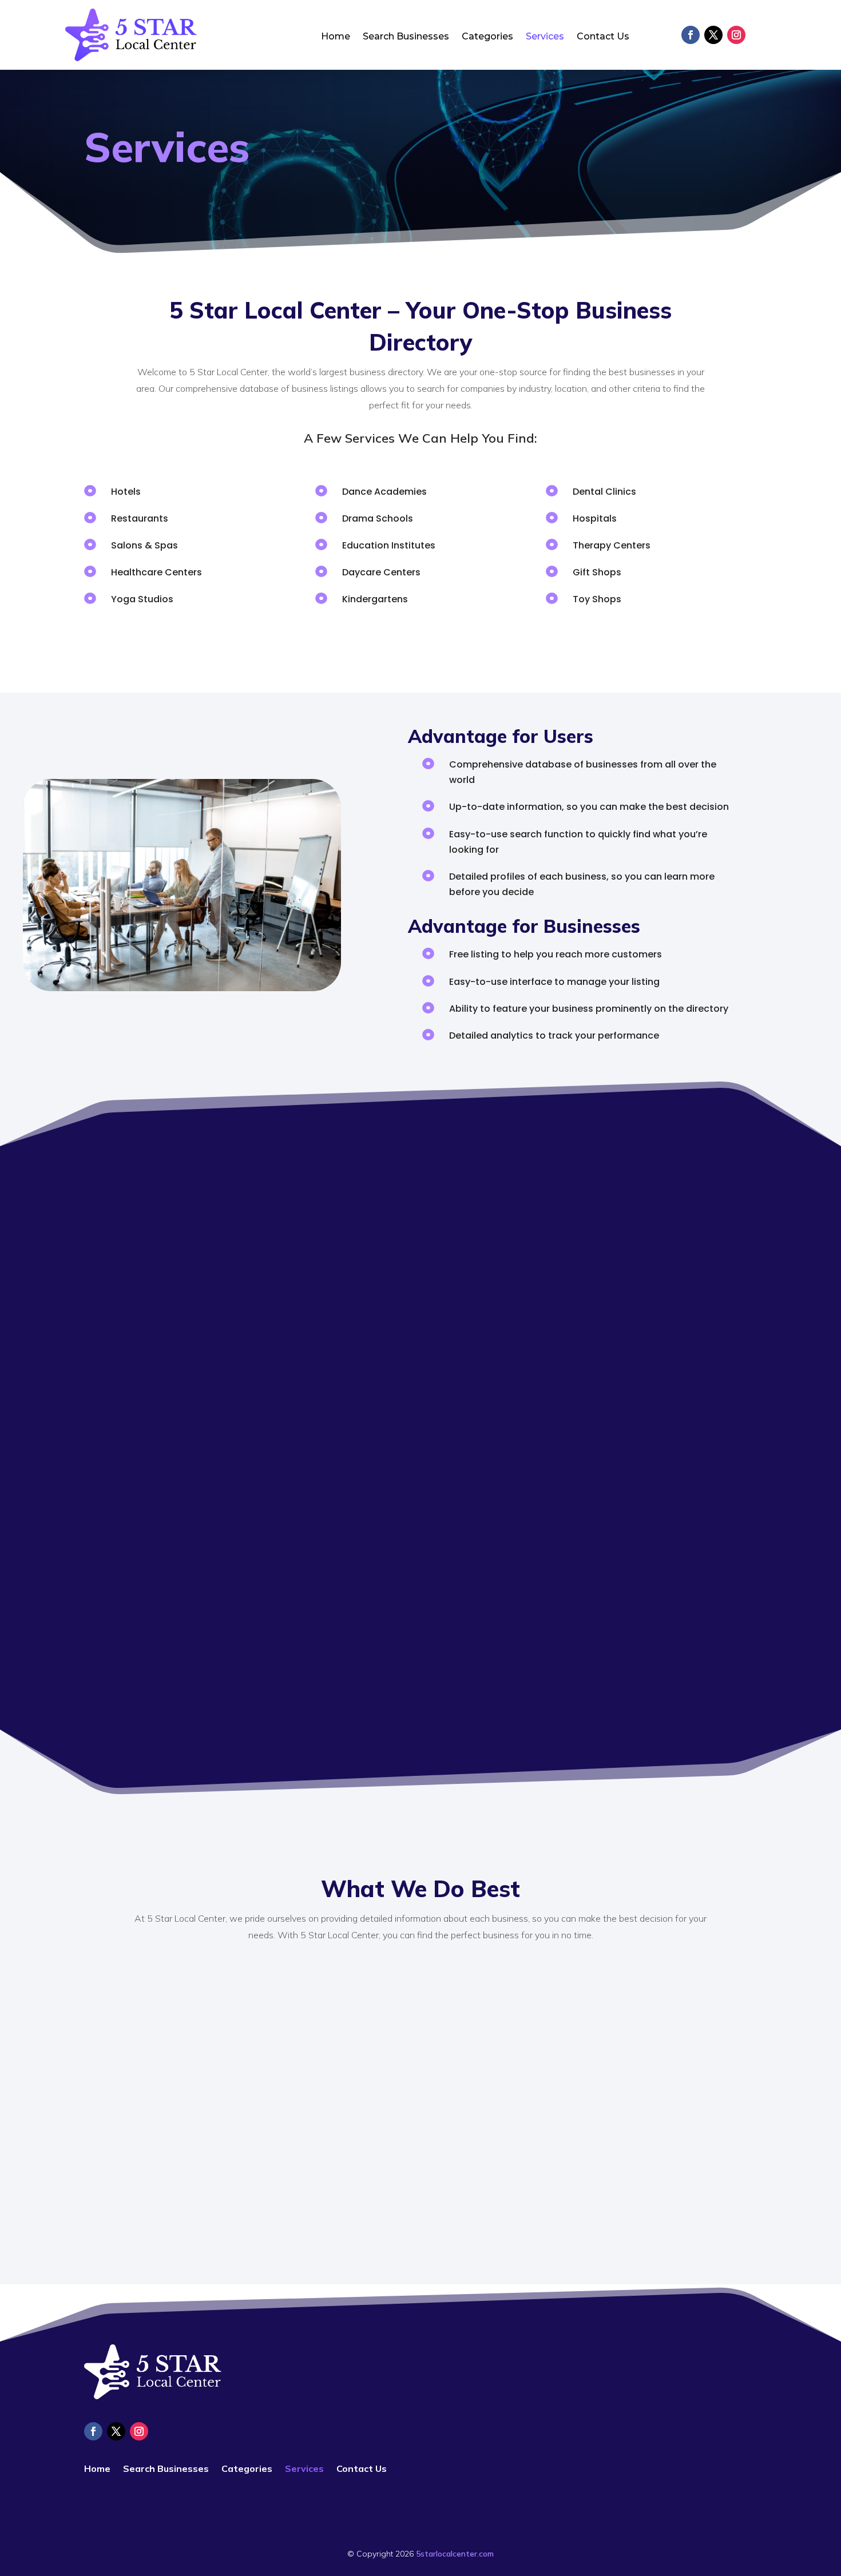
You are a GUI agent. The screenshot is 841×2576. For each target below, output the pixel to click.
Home (336, 37)
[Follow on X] (713, 35)
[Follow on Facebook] (691, 35)
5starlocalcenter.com (455, 2554)
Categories (487, 37)
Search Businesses (406, 37)
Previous (197, 1468)
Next (644, 1468)
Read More (207, 1509)
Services (545, 37)
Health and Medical (207, 1312)
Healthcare (402, 1343)
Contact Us (603, 37)
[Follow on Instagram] (736, 35)
